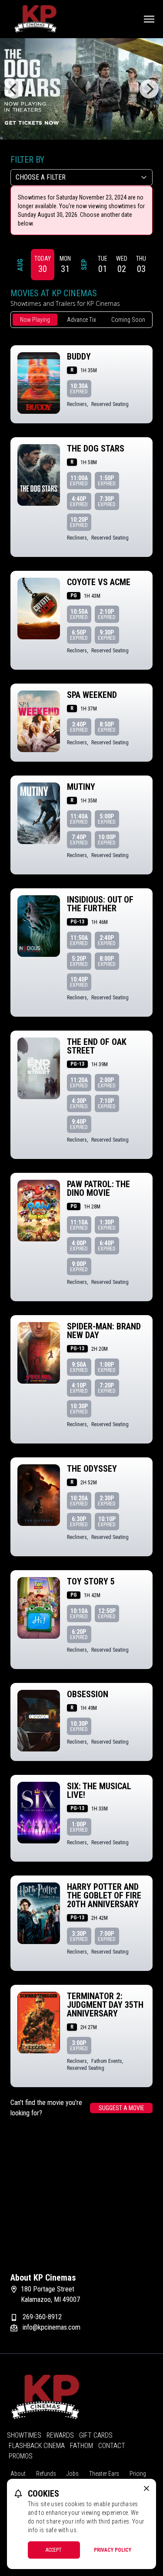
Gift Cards (96, 2435)
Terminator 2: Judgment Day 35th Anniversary (105, 2005)
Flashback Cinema (37, 2446)
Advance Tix (81, 320)
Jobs (73, 2474)
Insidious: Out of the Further (100, 904)
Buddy (79, 357)
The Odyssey (92, 1469)
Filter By (27, 160)
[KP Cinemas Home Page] (35, 19)
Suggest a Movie (121, 2108)
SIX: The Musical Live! (99, 1790)
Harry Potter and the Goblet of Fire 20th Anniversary (104, 1895)
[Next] (149, 89)
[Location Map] (81, 2202)
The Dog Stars (96, 448)
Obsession (88, 1694)
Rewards (60, 2435)
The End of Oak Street (97, 1046)
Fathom (81, 2446)
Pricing (138, 2474)
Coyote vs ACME (99, 582)
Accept (54, 2550)
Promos (21, 2456)
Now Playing (35, 320)
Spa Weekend (92, 695)
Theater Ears (104, 2474)
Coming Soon (128, 320)
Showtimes (24, 2435)
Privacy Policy (113, 2550)
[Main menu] (149, 19)
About (18, 2474)
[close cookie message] (146, 2488)
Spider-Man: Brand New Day (104, 1331)
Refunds (46, 2474)
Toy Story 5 (91, 1581)
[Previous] (14, 89)
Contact (112, 2446)
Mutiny (81, 787)
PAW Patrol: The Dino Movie (98, 1188)
